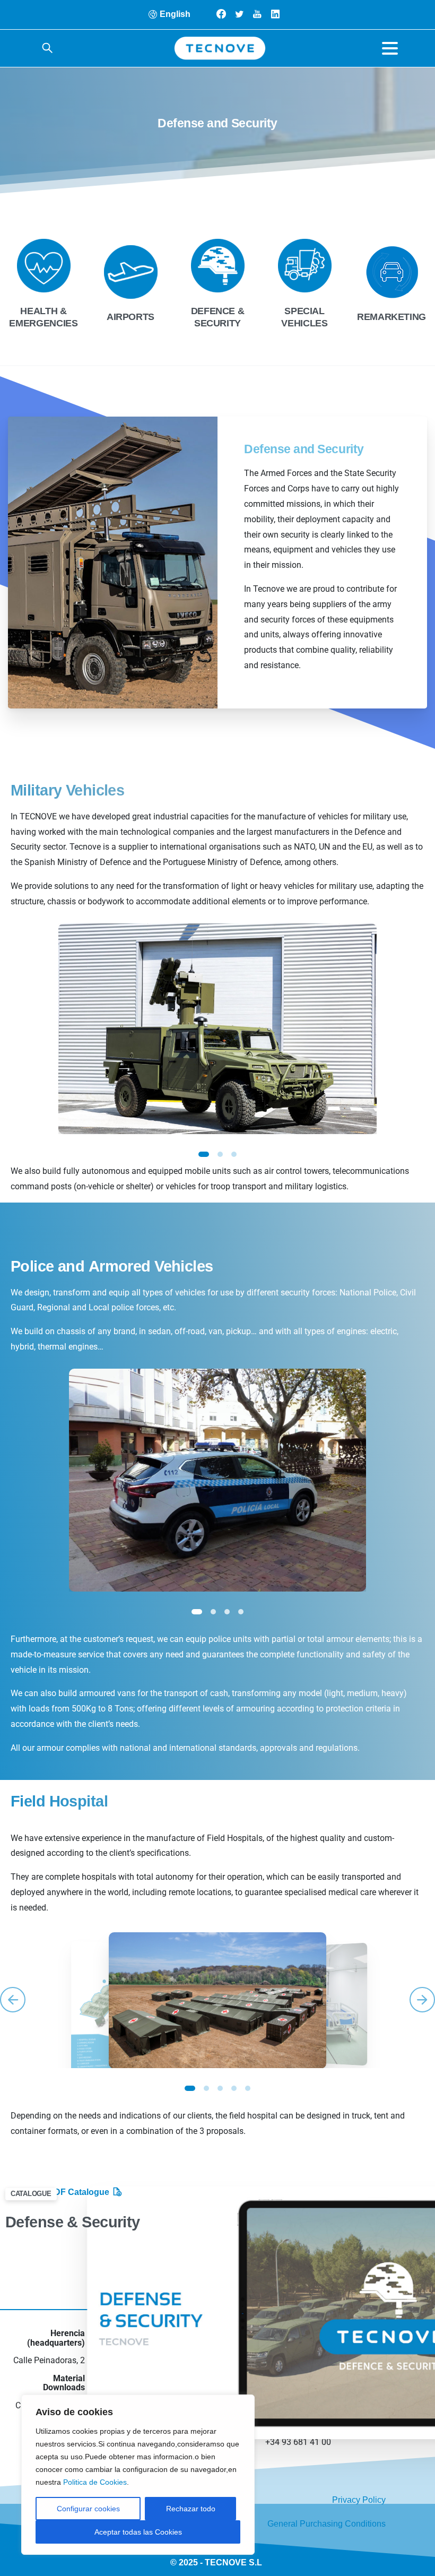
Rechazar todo (191, 2509)
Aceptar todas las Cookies (138, 2532)
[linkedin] (275, 14)
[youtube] (257, 14)
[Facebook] (221, 14)
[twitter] (239, 14)
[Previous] (13, 2000)
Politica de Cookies (95, 2482)
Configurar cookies (88, 2509)
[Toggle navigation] (390, 48)
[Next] (422, 2000)
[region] (138, 2475)
